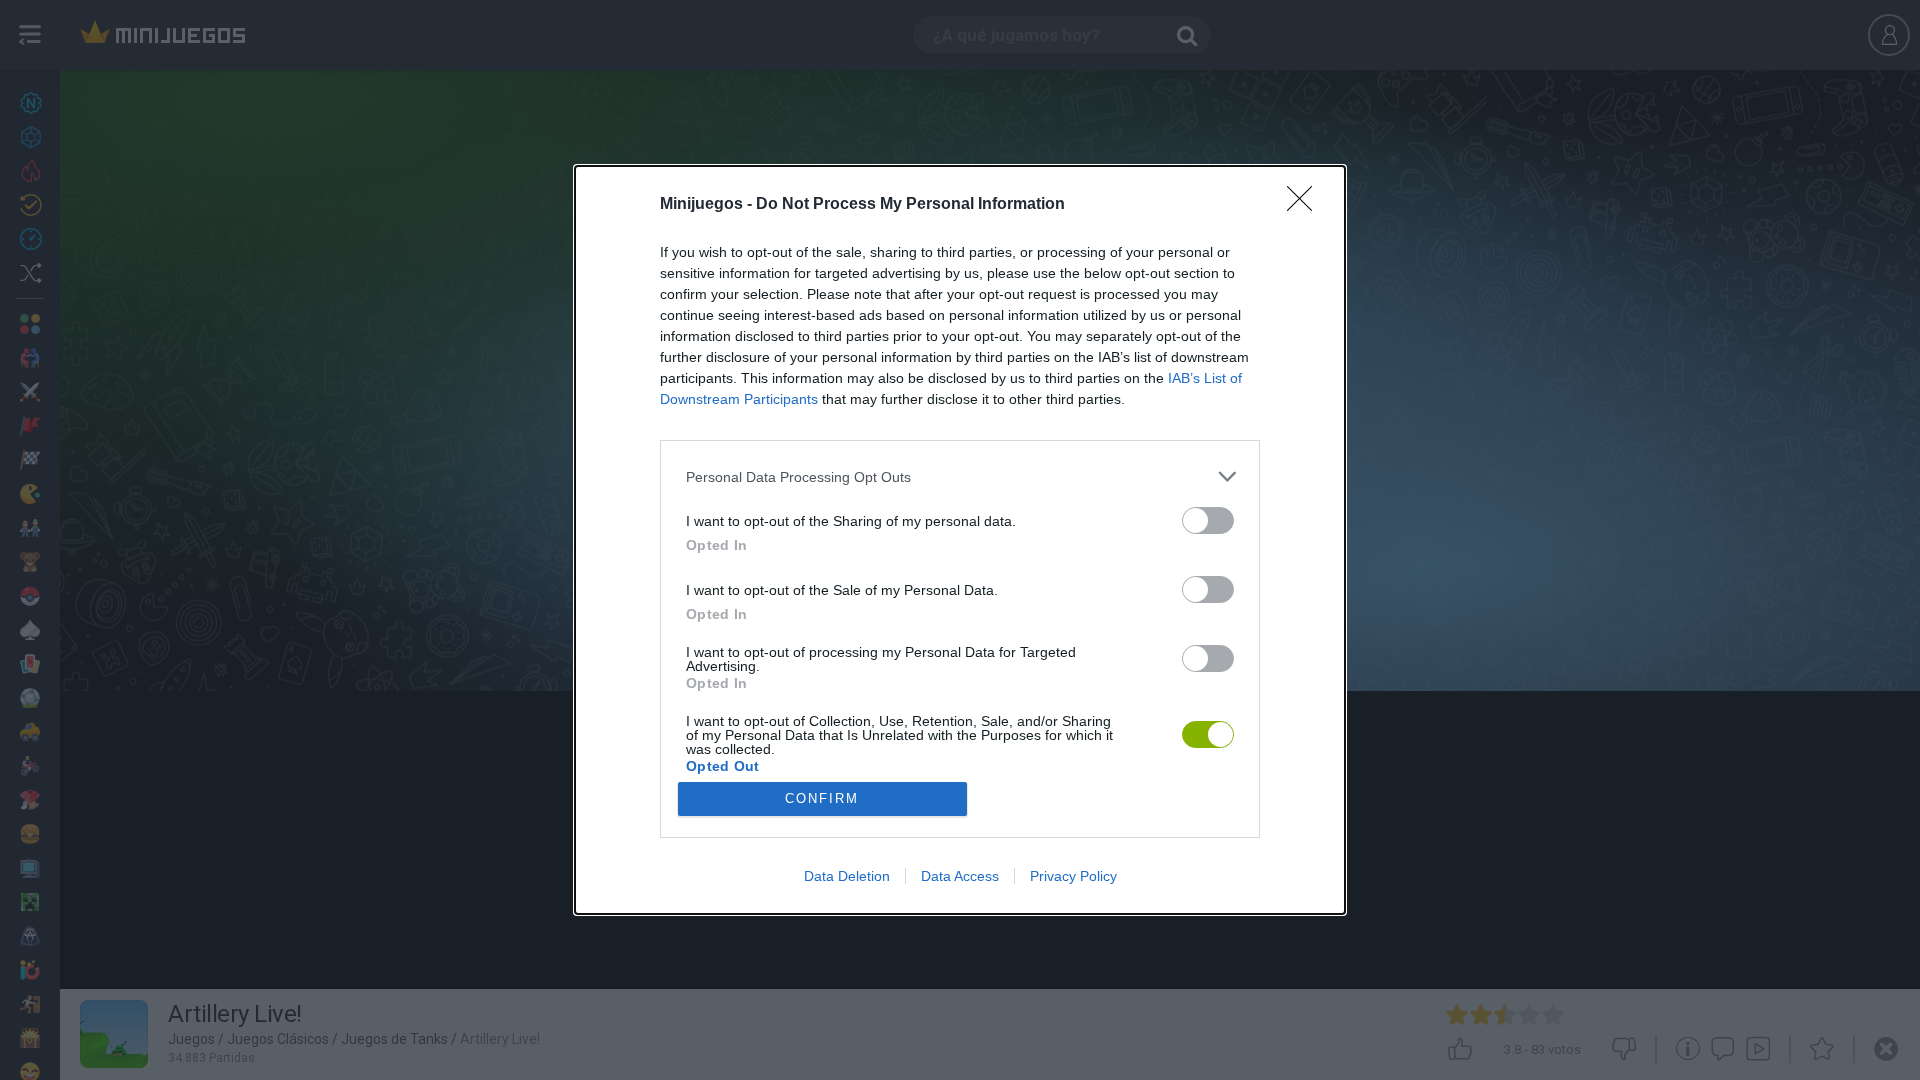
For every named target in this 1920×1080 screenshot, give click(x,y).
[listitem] (960, 476)
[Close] (1306, 205)
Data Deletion (847, 876)
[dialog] (960, 540)
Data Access (960, 876)
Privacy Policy (1073, 876)
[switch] (1208, 520)
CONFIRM (822, 798)
